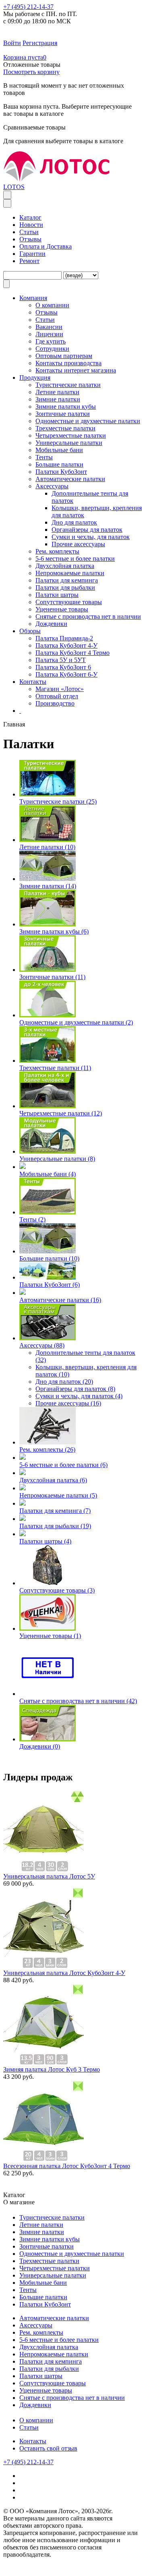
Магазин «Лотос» (60, 689)
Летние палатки (57, 392)
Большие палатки (59, 464)
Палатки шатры (57, 595)
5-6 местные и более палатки (75, 559)
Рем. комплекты (57, 551)
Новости (31, 225)
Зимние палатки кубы (66, 406)
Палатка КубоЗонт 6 (63, 667)
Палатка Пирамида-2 (64, 638)
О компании (36, 2420)
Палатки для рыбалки (65, 587)
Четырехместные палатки (71, 435)
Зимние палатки (58, 399)
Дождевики (51, 624)
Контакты (33, 2441)
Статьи (29, 232)
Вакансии (49, 327)
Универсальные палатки (69, 443)
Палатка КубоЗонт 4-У (66, 645)
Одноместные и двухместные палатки (88, 421)
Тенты (44, 457)
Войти (12, 43)
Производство (55, 703)
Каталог (30, 217)
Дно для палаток (74, 522)
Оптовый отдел (57, 696)
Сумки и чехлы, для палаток (91, 537)
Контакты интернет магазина (76, 370)
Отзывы (30, 239)
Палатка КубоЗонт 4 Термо (72, 653)
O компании (52, 305)
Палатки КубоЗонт (61, 472)
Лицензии (49, 334)
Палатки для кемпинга (67, 580)
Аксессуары (52, 486)
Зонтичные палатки (63, 414)
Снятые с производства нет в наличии (88, 616)
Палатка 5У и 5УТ (61, 660)
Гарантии (32, 254)
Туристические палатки (68, 385)
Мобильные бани (59, 450)
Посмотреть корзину (31, 72)
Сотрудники (52, 349)
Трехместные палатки (65, 428)
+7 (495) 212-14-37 (28, 7)
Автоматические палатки (70, 479)
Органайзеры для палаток (87, 530)
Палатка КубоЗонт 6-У (66, 674)
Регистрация (40, 43)
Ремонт (29, 261)
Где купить (51, 341)
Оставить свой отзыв (48, 2448)
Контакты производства (68, 363)
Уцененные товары (62, 609)
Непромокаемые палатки (70, 573)
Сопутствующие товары (69, 602)
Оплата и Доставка (46, 246)
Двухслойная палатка (65, 566)
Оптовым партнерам (64, 356)
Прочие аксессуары (78, 544)
